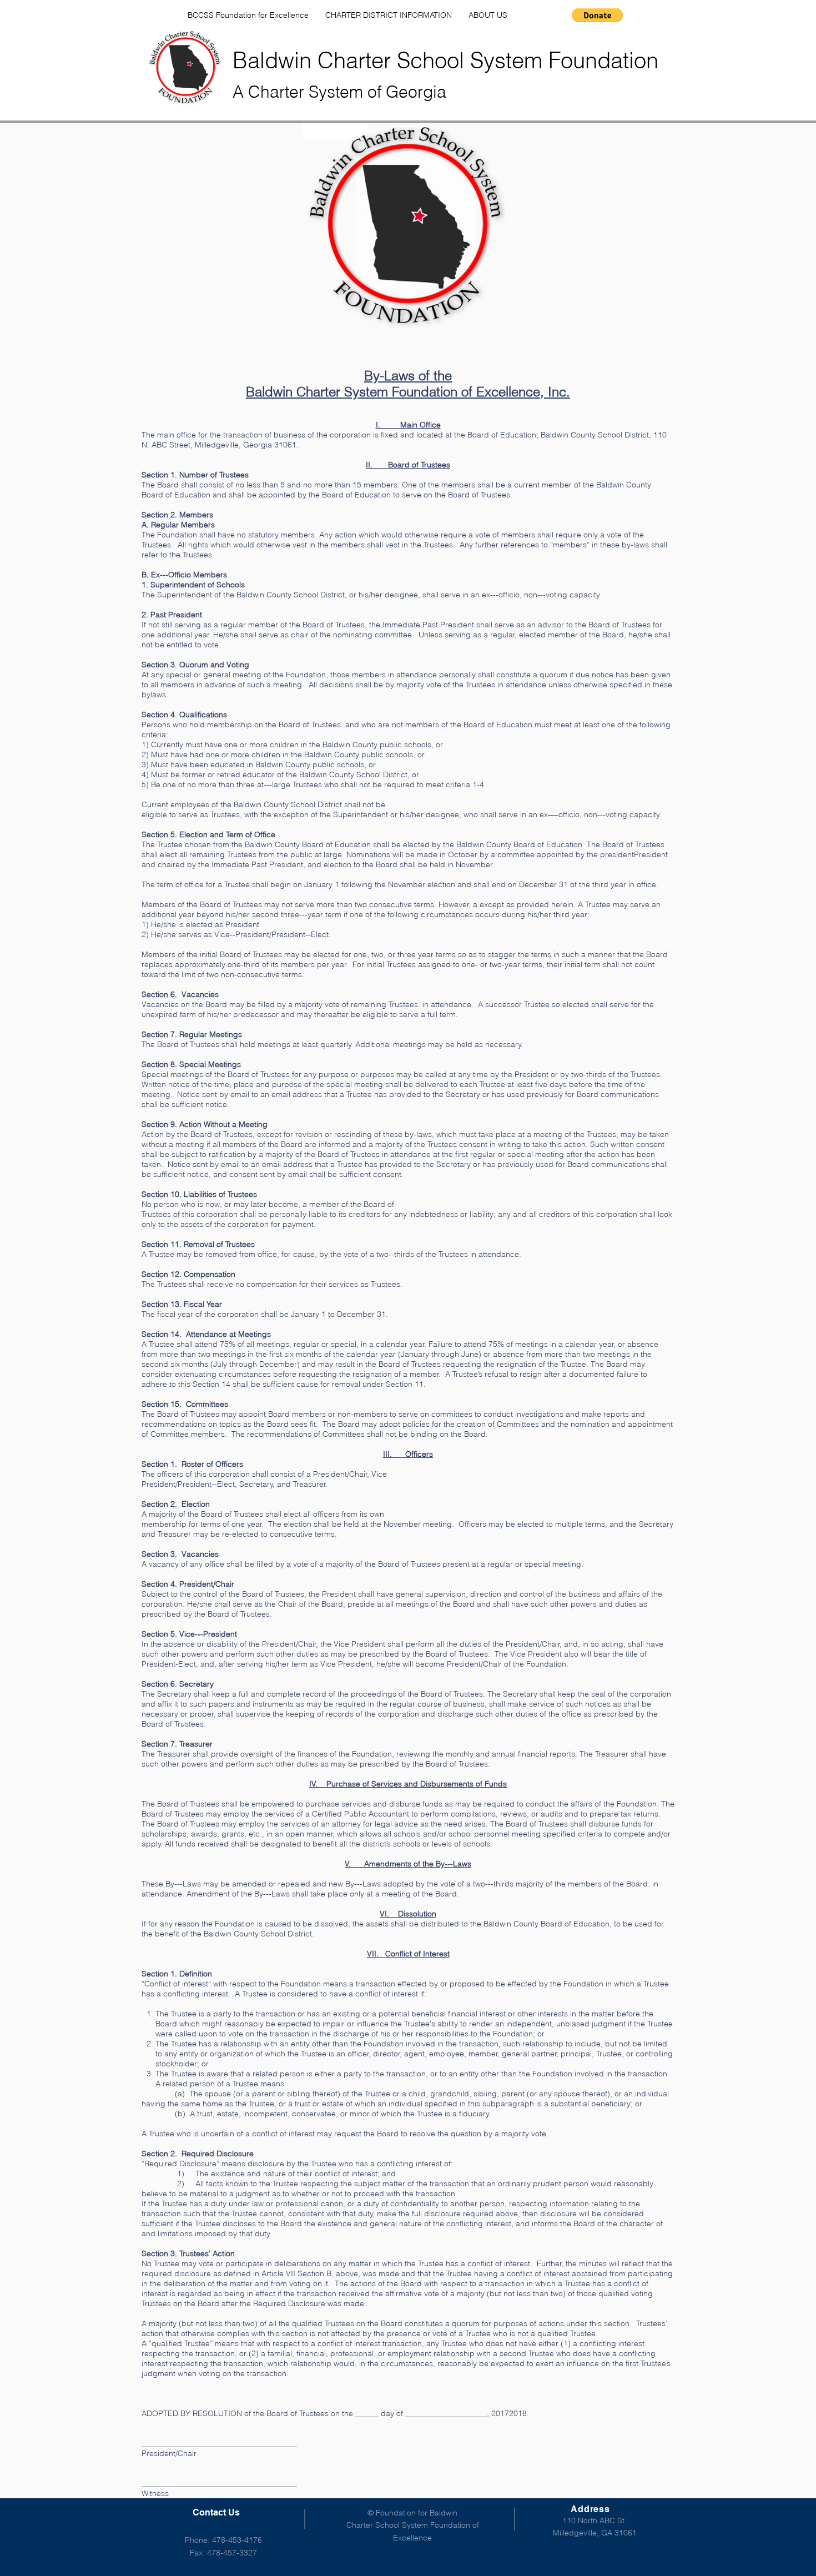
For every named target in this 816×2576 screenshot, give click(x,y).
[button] (597, 15)
